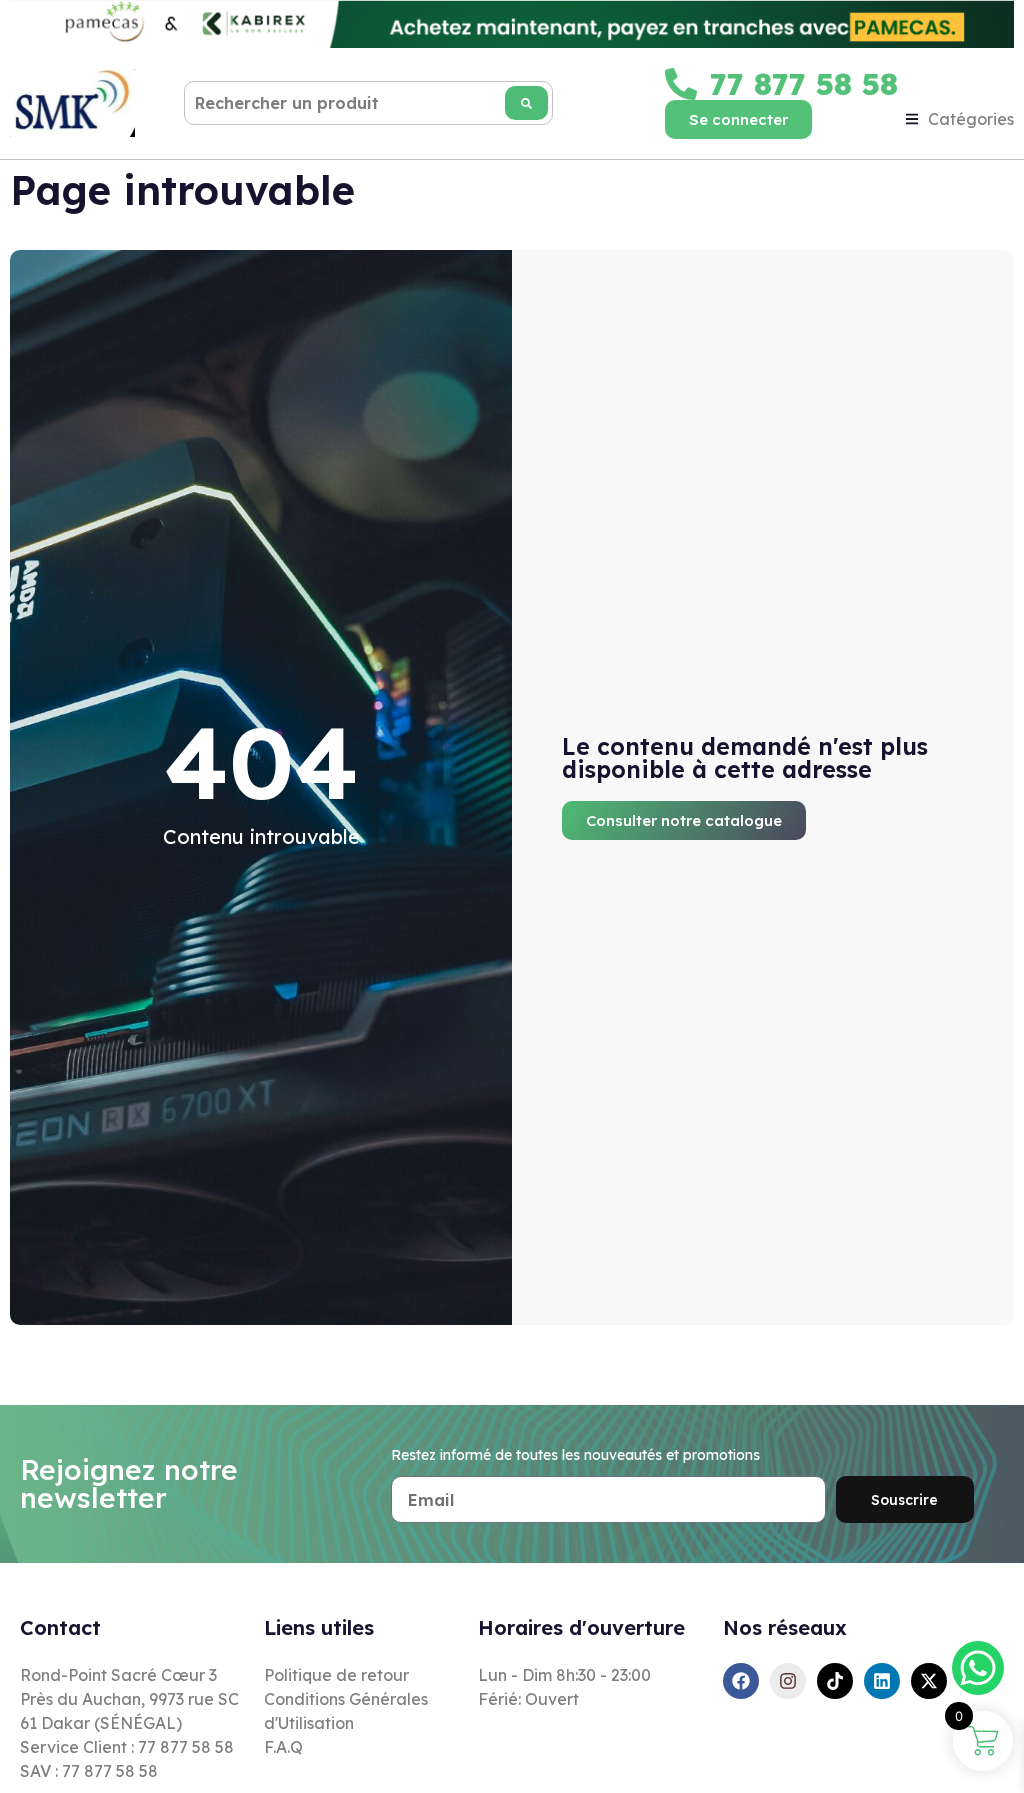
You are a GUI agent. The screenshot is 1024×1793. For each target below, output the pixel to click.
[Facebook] (741, 1681)
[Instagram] (788, 1681)
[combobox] (368, 103)
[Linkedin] (882, 1681)
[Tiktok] (835, 1681)
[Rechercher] (526, 103)
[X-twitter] (929, 1681)
